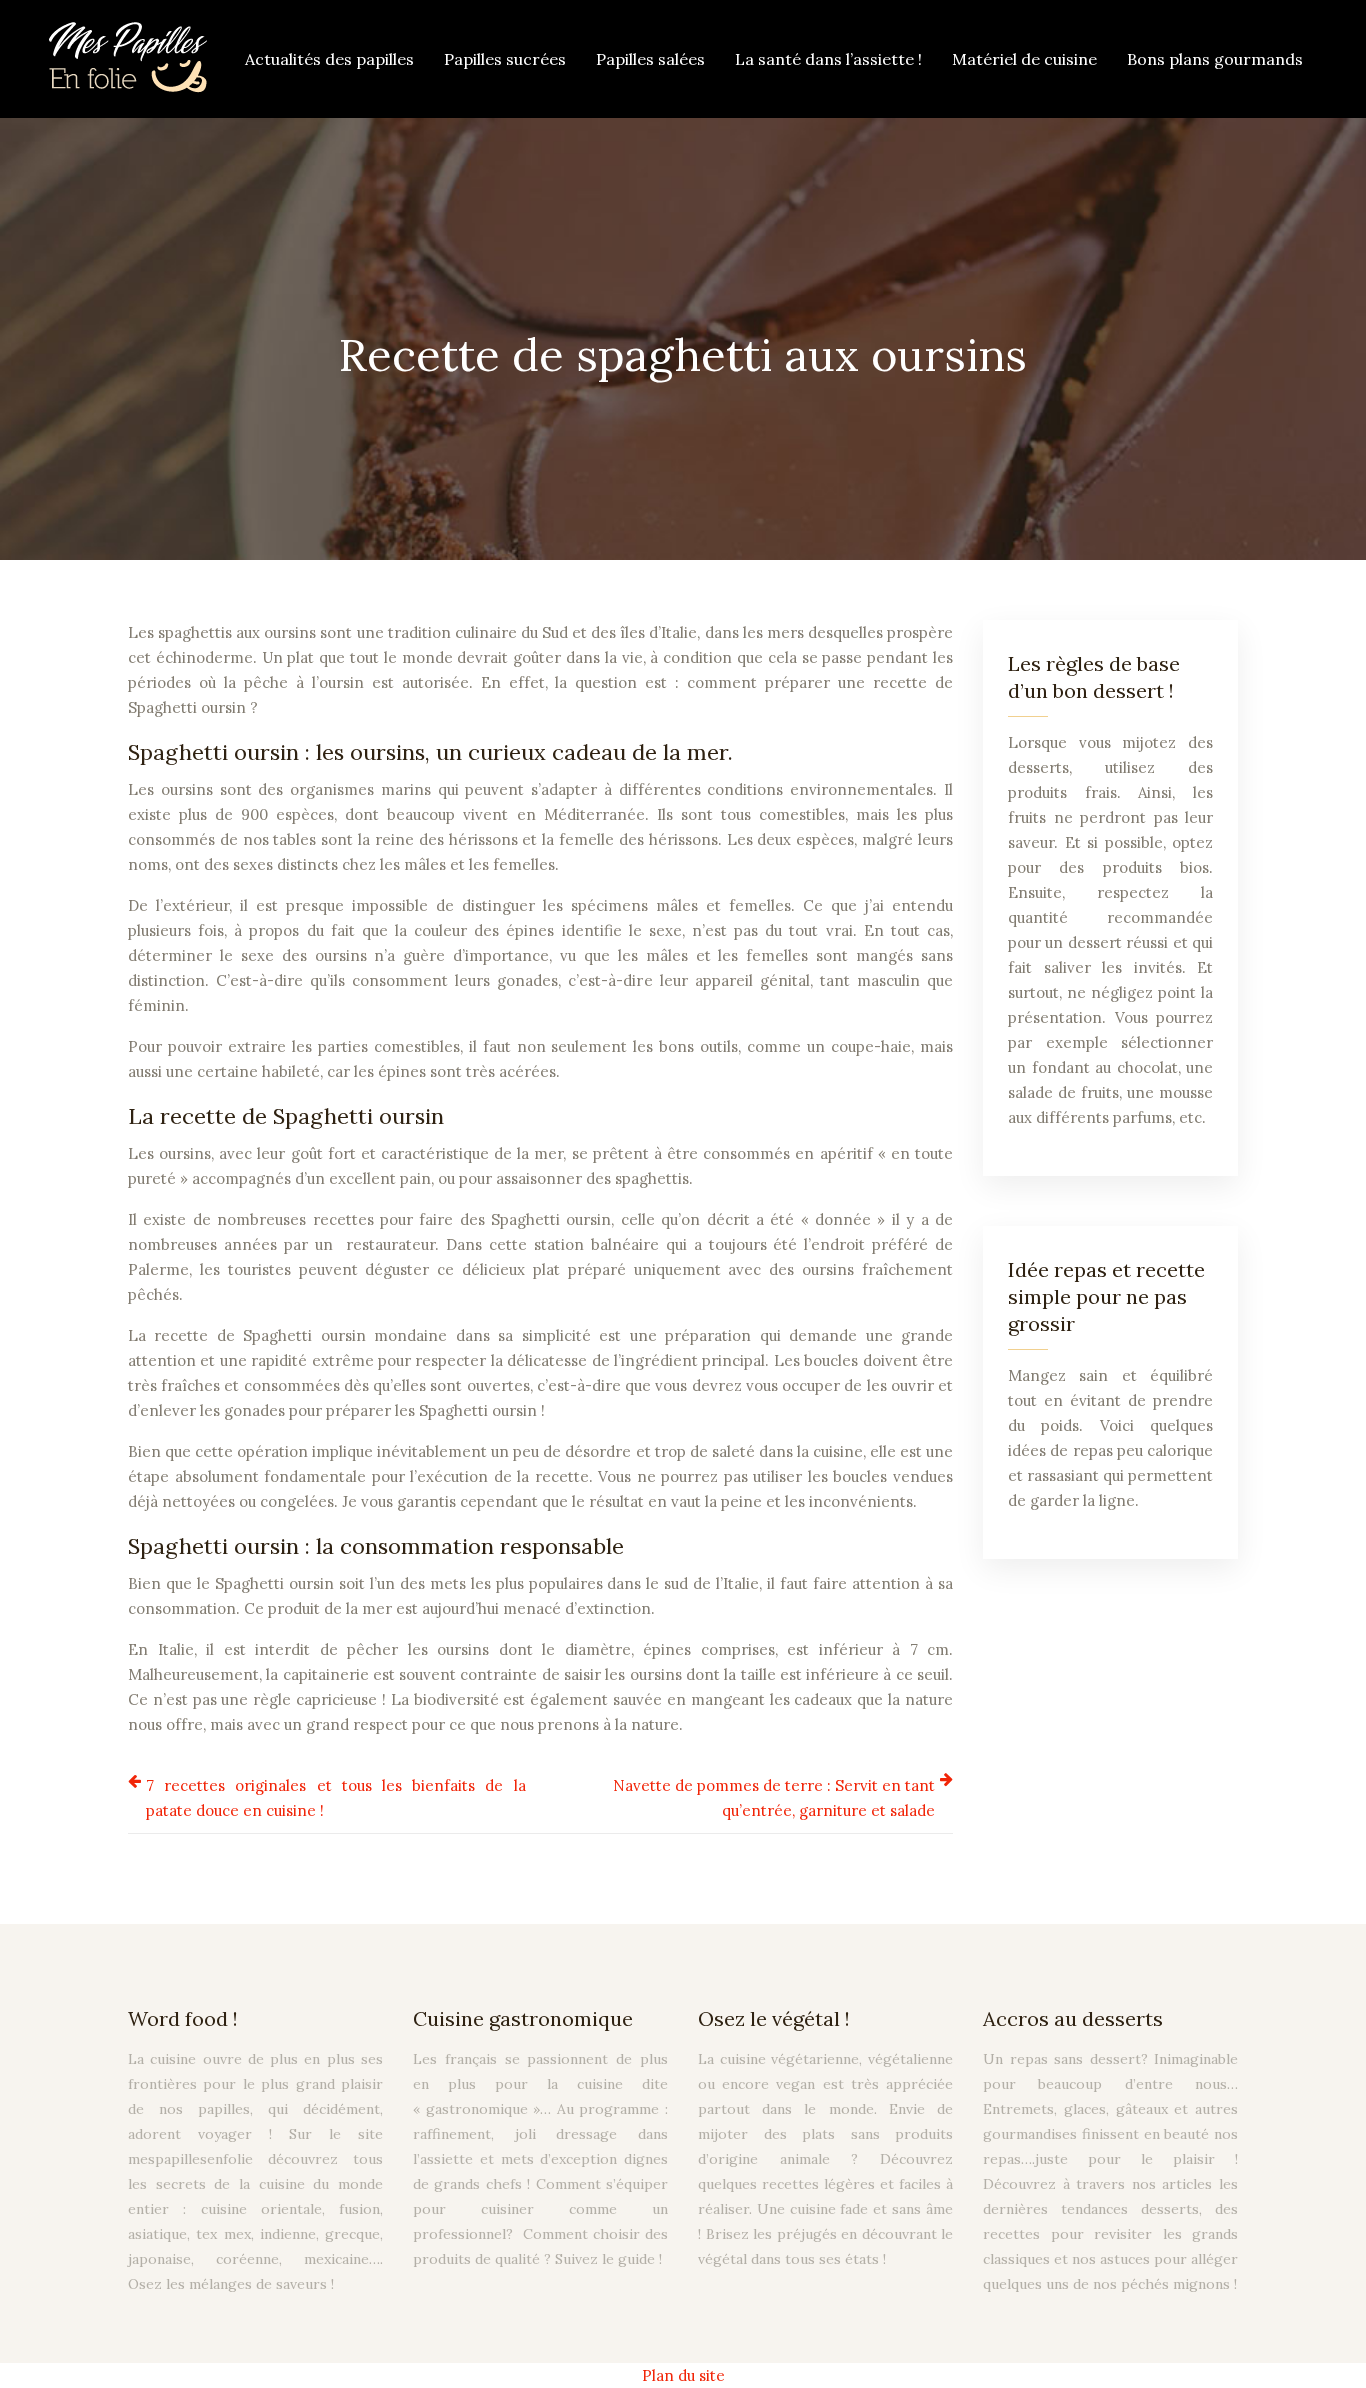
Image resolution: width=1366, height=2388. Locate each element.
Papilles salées (650, 59)
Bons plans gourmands (1215, 59)
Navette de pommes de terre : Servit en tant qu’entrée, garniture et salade (774, 1798)
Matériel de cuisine (1024, 59)
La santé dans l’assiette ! (828, 59)
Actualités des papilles (329, 59)
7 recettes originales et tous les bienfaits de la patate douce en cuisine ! (336, 1798)
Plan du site (683, 2375)
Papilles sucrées (505, 59)
